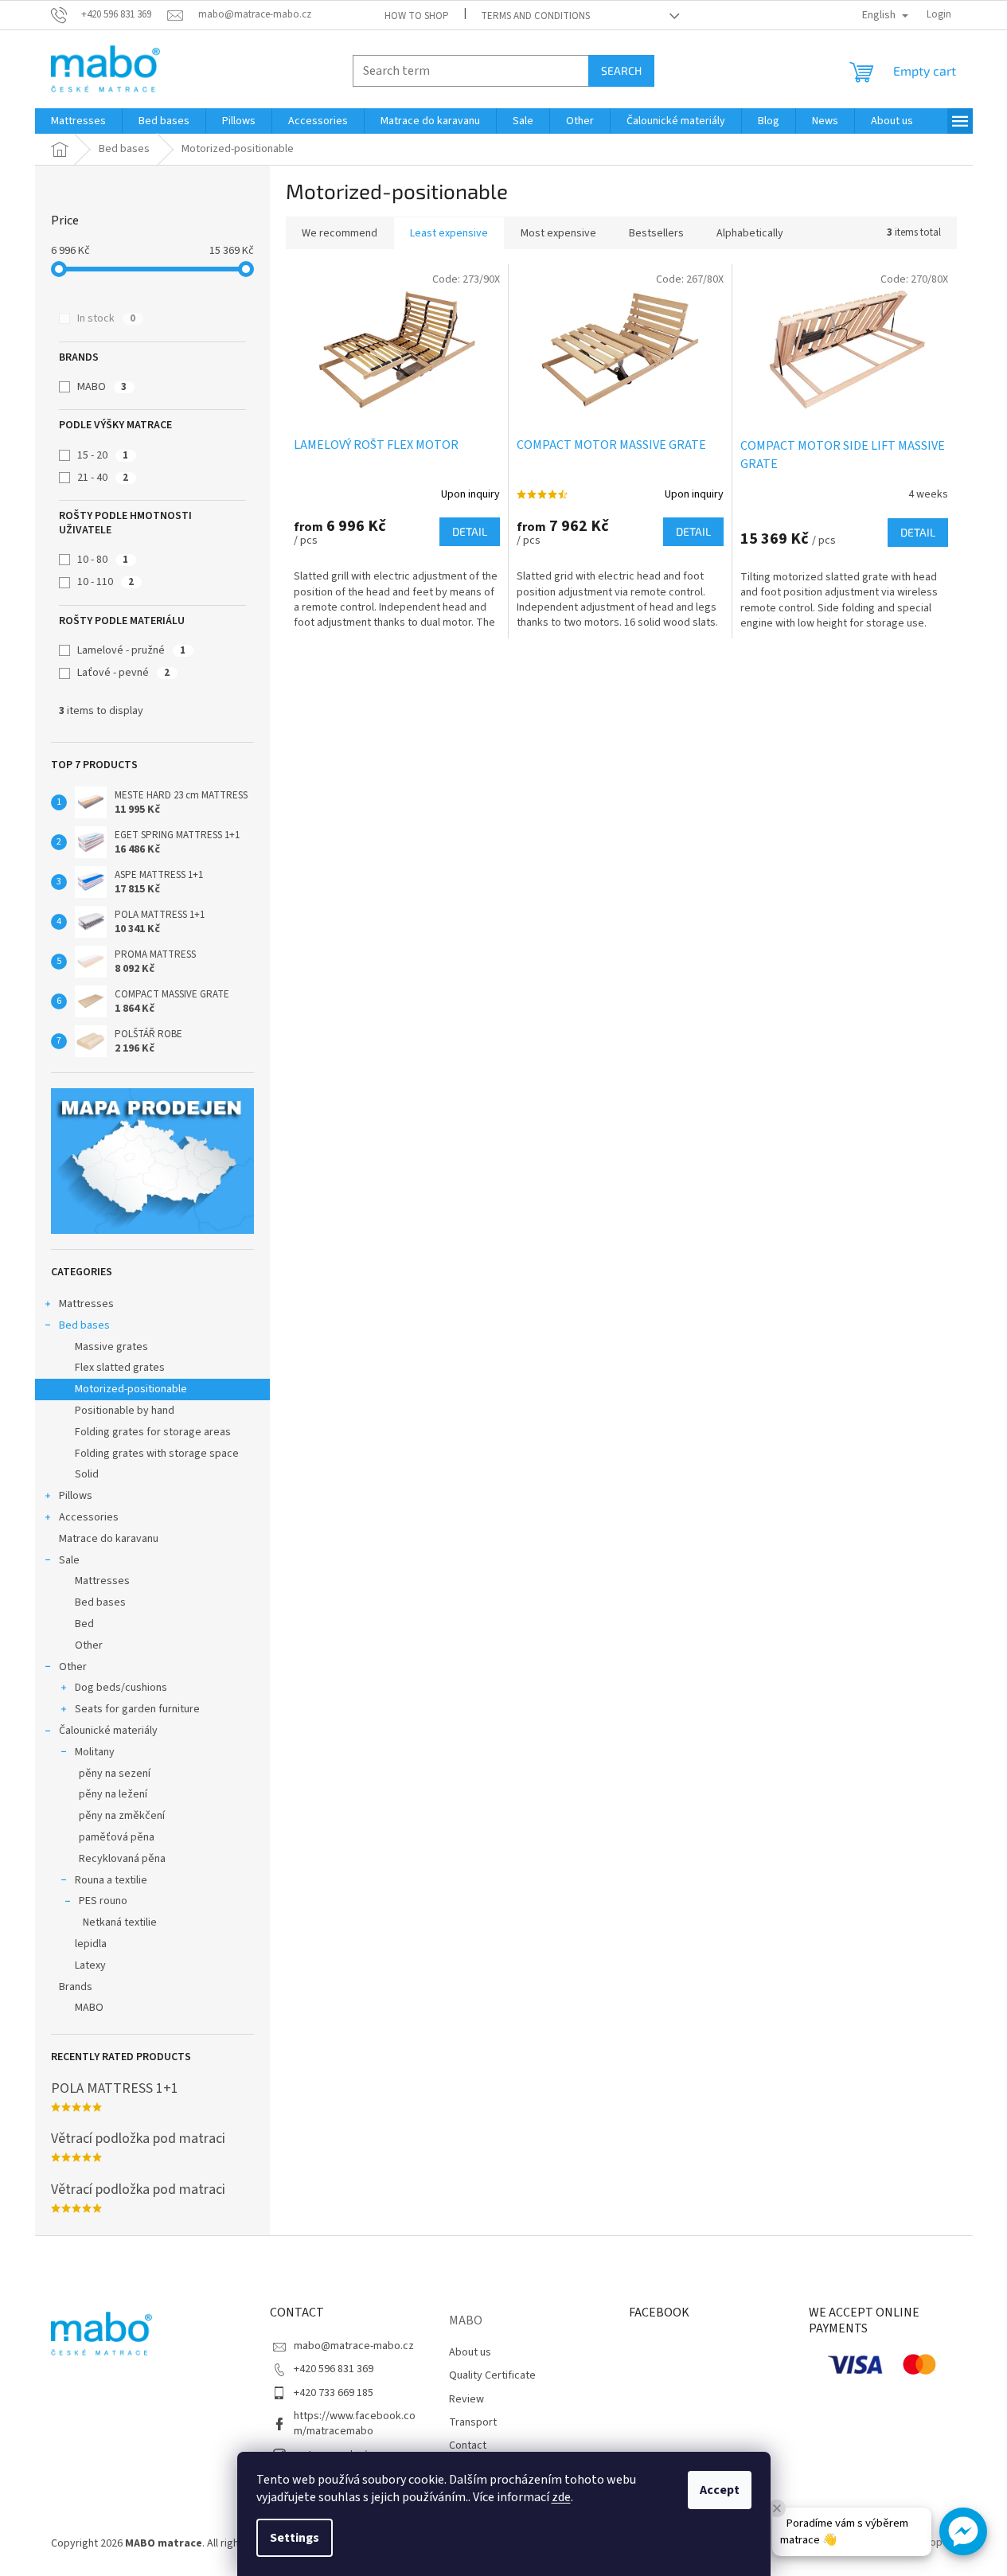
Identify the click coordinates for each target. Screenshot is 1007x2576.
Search (621, 70)
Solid (87, 1474)
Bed (84, 1624)
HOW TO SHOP (417, 16)
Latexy (90, 1965)
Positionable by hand (125, 1411)
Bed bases (84, 1325)
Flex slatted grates (120, 1368)
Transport (473, 2422)
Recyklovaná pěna (122, 1859)
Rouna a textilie (111, 1880)
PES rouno (103, 1901)
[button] (963, 2531)
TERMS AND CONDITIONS (535, 16)
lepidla (91, 1944)
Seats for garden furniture (137, 1709)
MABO (102, 387)
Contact (468, 2445)
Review (466, 2399)
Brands (76, 1987)
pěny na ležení (113, 1794)
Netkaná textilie (120, 1922)
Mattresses (86, 1304)
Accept (720, 2490)
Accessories (89, 1517)
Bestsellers (656, 233)
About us (470, 2352)
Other (89, 1645)
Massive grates (111, 1347)
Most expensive (558, 233)
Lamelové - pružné (131, 650)
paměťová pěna (117, 1837)
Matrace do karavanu (109, 1539)
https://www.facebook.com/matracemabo (355, 2424)
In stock (106, 318)
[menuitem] (78, 121)
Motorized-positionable (131, 1389)
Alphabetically (750, 233)
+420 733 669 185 (334, 2393)
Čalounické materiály (108, 1731)
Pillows (76, 1496)
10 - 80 (103, 560)
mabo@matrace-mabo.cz (354, 2346)
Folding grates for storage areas (153, 1432)
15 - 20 (103, 455)
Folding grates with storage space (157, 1454)
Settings (295, 2538)
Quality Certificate (492, 2375)
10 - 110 (105, 582)
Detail (470, 531)
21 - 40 (103, 478)
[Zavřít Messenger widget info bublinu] (777, 2508)
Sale (69, 1560)
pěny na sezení (115, 1774)
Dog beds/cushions (121, 1688)
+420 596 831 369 (334, 2369)
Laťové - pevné (123, 673)
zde (561, 2497)
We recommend (340, 233)
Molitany (95, 1752)
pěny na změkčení (122, 1816)
